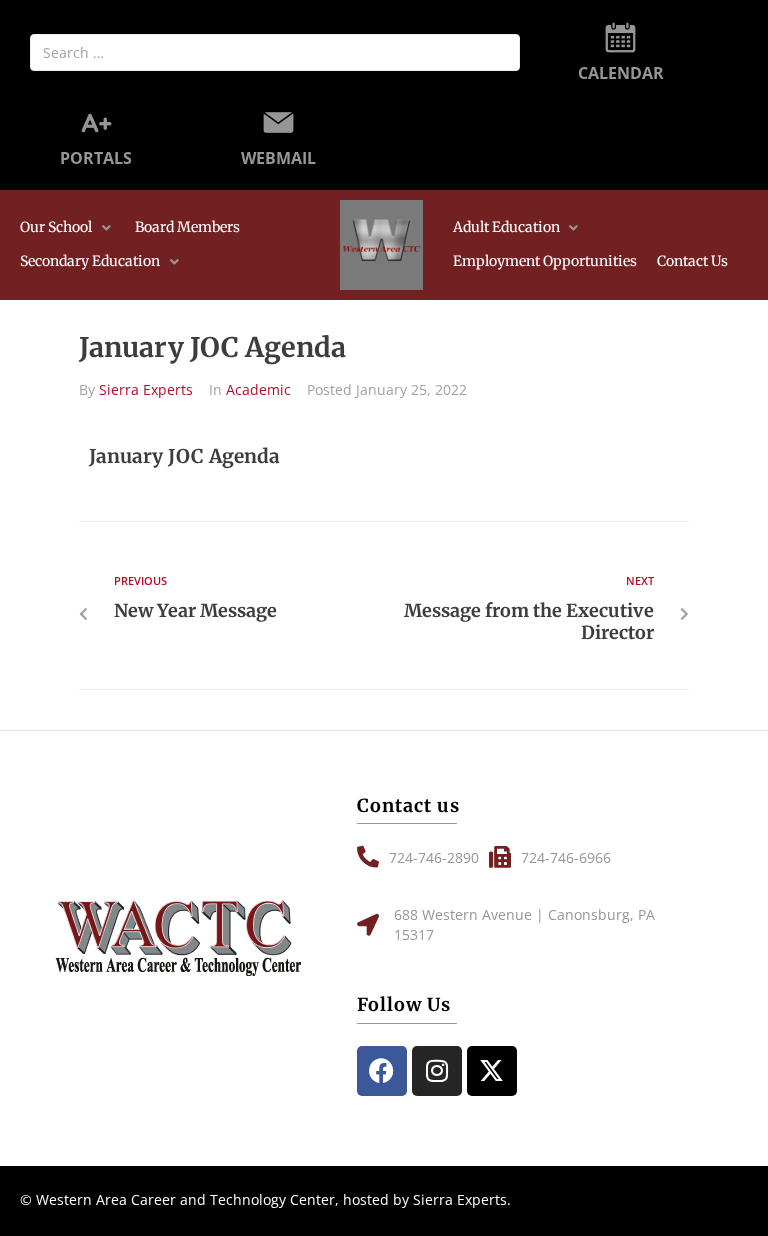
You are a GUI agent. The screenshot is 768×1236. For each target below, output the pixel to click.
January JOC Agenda (184, 456)
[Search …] (275, 52)
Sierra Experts (146, 389)
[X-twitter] (492, 1071)
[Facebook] (382, 1071)
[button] (67, 228)
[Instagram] (437, 1071)
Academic (258, 389)
